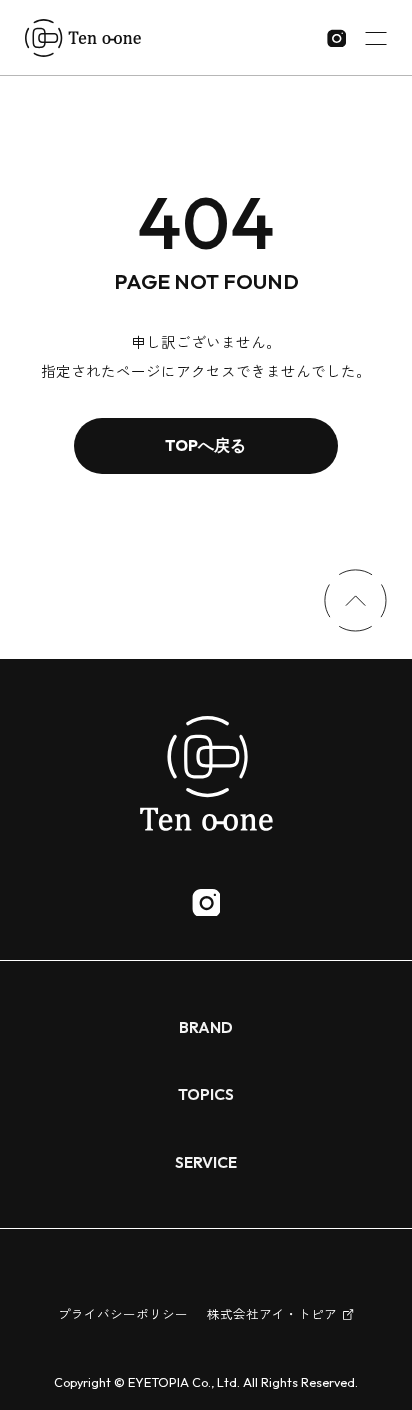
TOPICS (206, 1094)
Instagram (205, 901)
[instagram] (336, 38)
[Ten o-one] (83, 38)
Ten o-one (205, 772)
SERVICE (206, 1162)
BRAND (206, 1027)
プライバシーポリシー (123, 1314)
